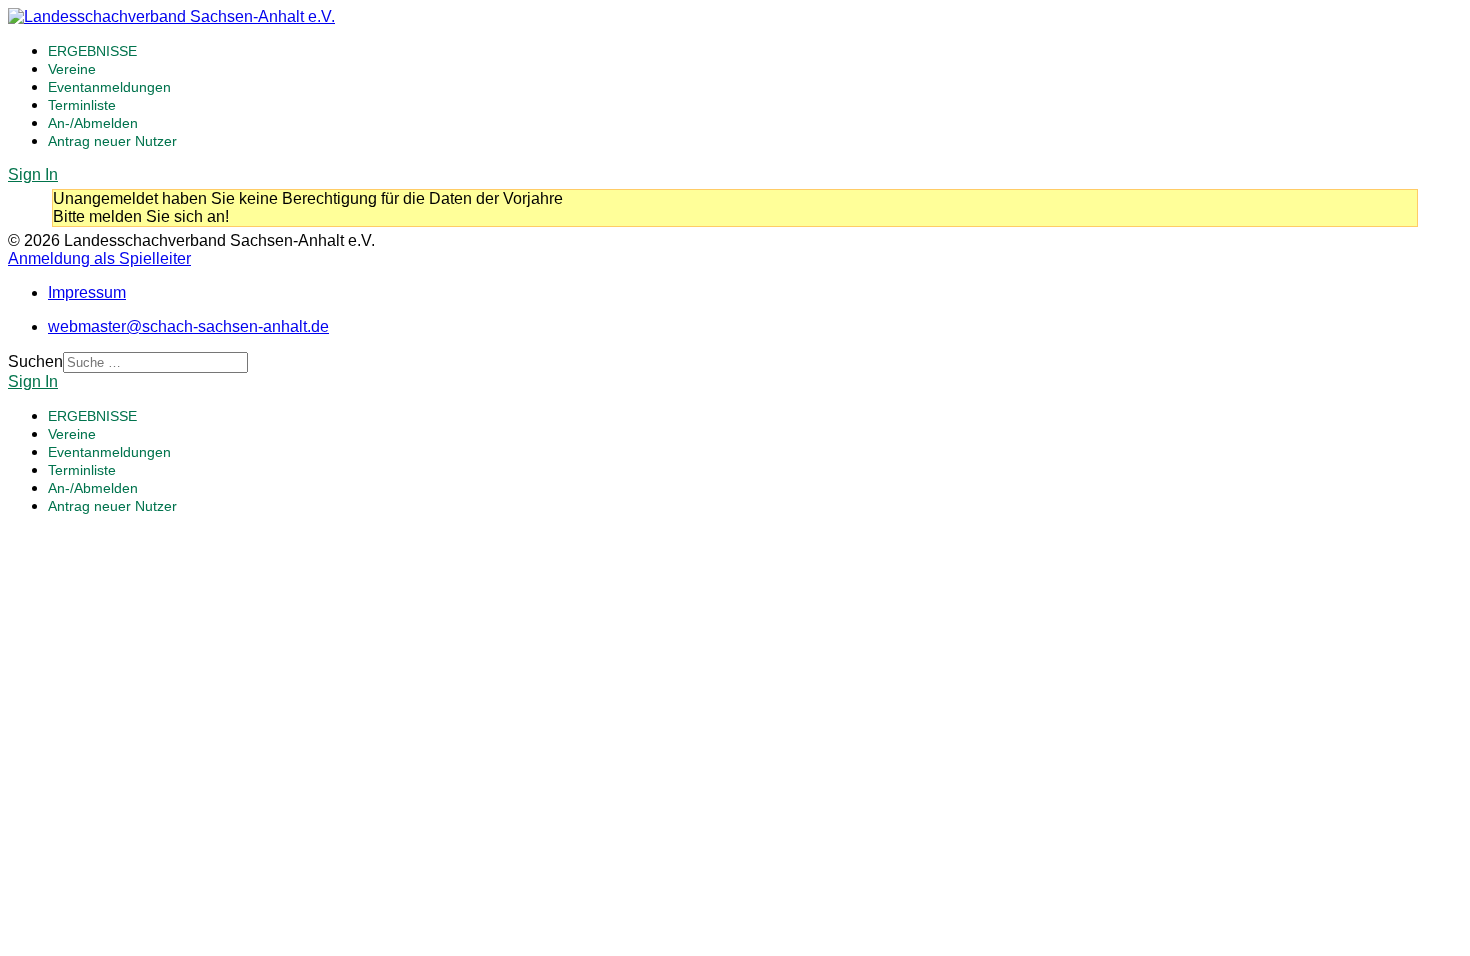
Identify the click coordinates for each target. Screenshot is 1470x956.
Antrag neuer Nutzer (112, 141)
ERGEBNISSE (92, 51)
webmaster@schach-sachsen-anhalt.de (188, 326)
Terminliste (82, 105)
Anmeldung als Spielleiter (99, 258)
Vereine (72, 69)
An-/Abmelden (93, 123)
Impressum (87, 292)
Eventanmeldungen (109, 87)
